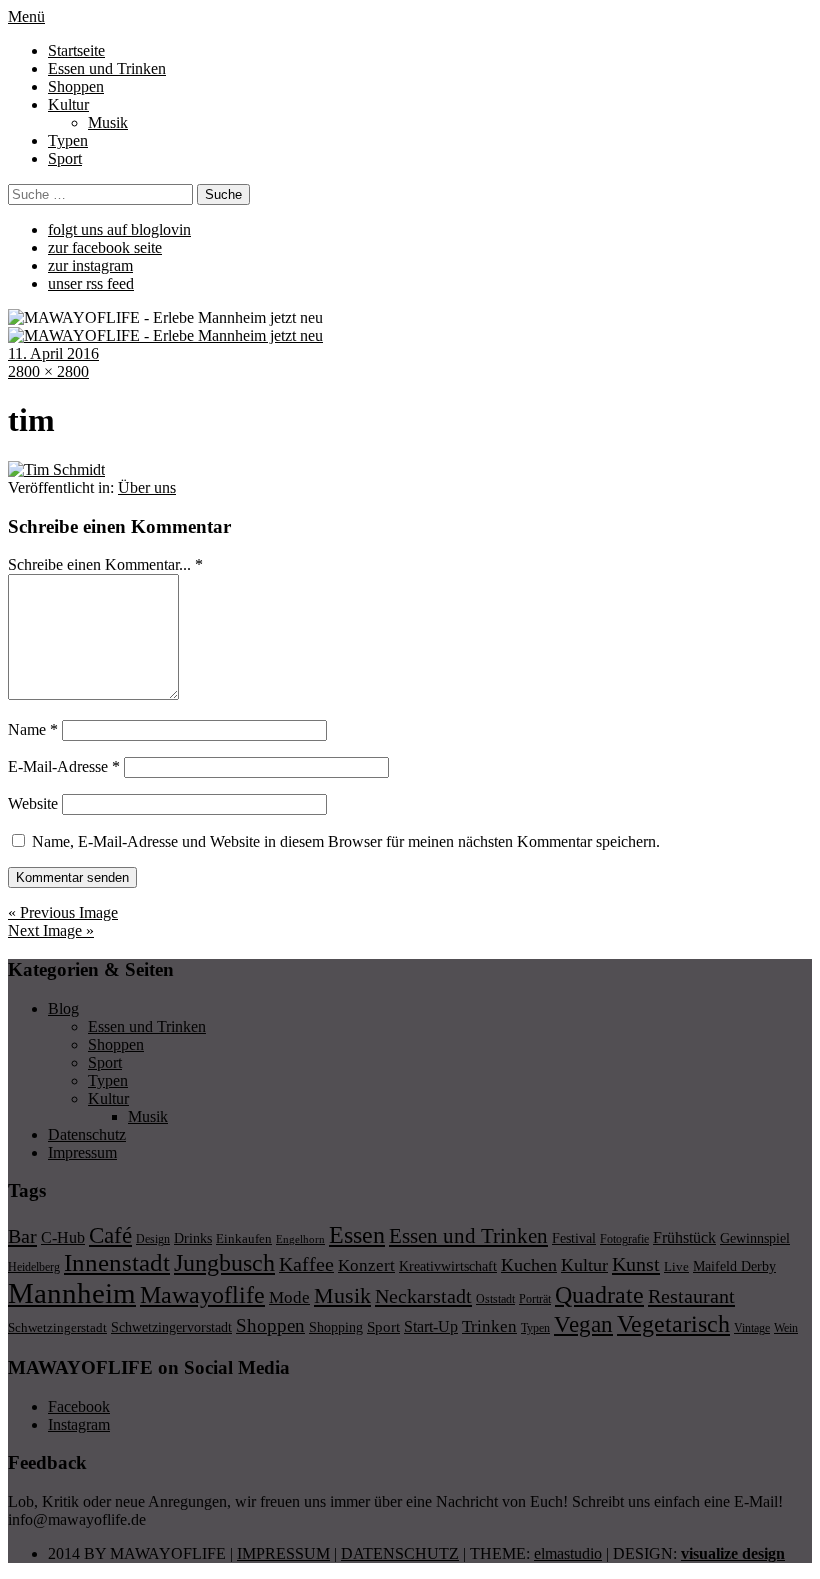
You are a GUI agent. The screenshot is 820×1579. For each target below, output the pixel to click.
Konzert (366, 1265)
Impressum (82, 1152)
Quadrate (599, 1295)
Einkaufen (244, 1238)
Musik (108, 122)
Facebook (79, 1406)
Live (676, 1266)
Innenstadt (117, 1262)
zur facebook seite (105, 247)
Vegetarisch (673, 1323)
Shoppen (76, 86)
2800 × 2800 (48, 371)
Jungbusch (224, 1262)
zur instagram (90, 265)
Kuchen (529, 1265)
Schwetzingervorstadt (171, 1327)
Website (33, 803)
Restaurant (691, 1296)
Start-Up (431, 1326)
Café (110, 1235)
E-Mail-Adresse (64, 766)
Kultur (68, 104)
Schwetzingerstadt (57, 1327)
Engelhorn (300, 1239)
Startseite (76, 50)
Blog (63, 1008)
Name (33, 729)
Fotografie (624, 1239)
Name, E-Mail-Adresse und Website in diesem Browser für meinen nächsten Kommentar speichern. (346, 841)
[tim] (56, 469)
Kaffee (306, 1264)
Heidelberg (34, 1267)
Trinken (489, 1326)
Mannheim (72, 1293)
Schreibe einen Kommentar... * (105, 564)
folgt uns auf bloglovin (119, 229)
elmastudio (568, 1553)
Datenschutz (87, 1134)
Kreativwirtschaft (448, 1266)
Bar (22, 1236)
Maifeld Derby (734, 1266)
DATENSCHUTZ (400, 1553)
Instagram (79, 1424)
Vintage (752, 1328)
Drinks (193, 1238)
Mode (289, 1297)
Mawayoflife (202, 1295)
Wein (786, 1328)
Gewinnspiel (755, 1238)
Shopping (336, 1327)
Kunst (636, 1264)
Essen (357, 1234)
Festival (574, 1238)
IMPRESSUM (283, 1553)
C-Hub (63, 1237)
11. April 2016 (53, 353)
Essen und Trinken (107, 68)
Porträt (535, 1299)
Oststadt (495, 1299)
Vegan (583, 1324)
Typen (68, 140)
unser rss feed (91, 283)
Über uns (147, 487)
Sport (65, 158)
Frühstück (684, 1237)
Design (153, 1239)
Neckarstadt (423, 1296)
